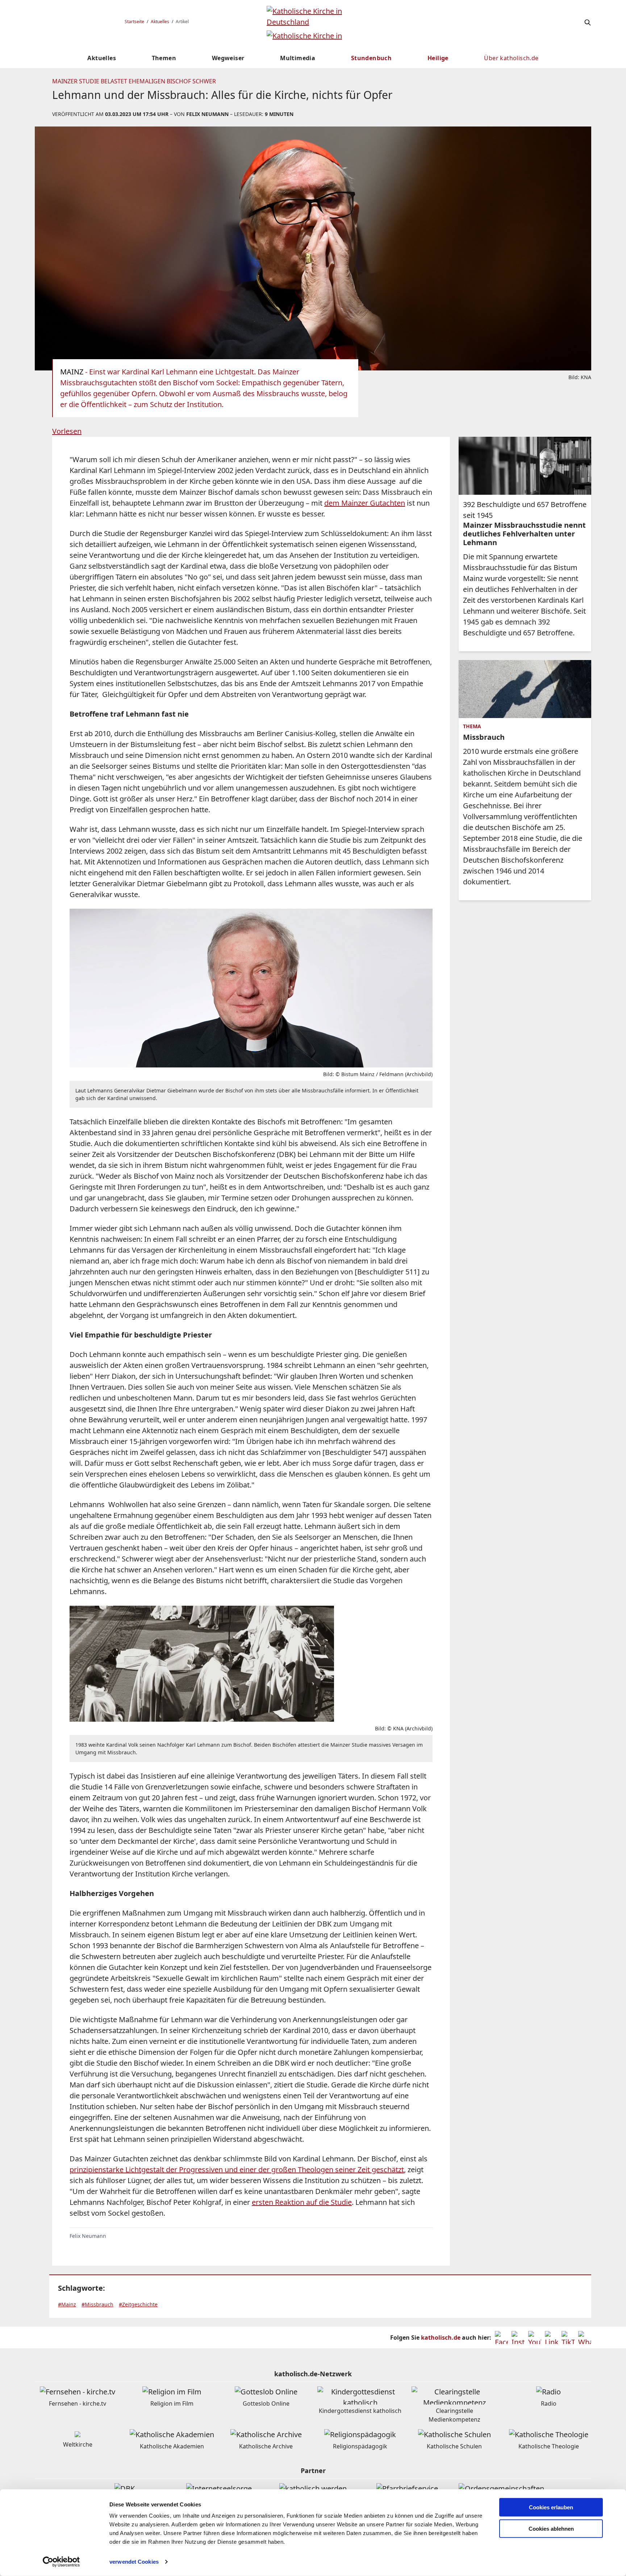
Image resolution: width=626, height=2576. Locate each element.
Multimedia (298, 58)
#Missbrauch (97, 2304)
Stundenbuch (371, 58)
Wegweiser (228, 58)
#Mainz (67, 2304)
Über (511, 58)
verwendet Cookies (134, 2562)
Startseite (134, 22)
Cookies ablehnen (551, 2529)
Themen (164, 58)
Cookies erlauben (551, 2507)
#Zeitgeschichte (138, 2304)
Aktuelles (160, 22)
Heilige (438, 58)
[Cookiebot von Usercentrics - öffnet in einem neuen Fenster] (61, 2562)
